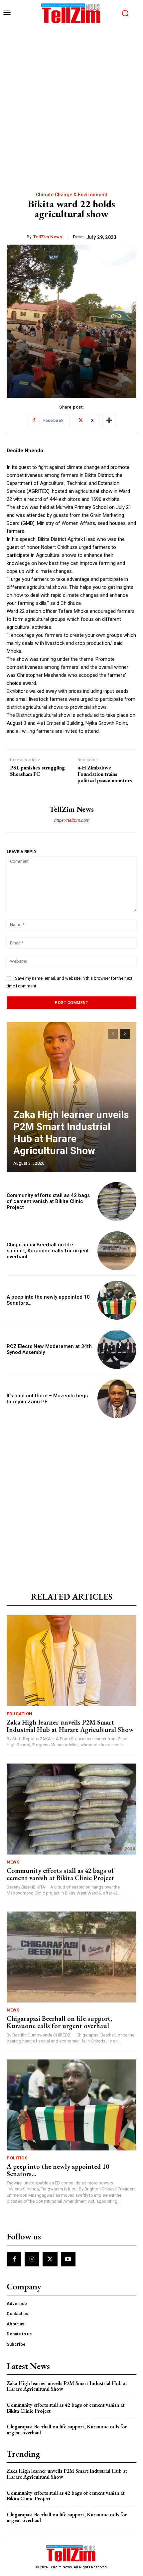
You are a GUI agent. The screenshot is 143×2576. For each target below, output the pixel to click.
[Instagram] (32, 2259)
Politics (17, 2158)
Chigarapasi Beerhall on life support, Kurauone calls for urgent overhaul (48, 1251)
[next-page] (125, 1034)
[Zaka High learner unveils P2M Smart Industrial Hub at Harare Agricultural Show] (71, 1097)
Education (20, 1714)
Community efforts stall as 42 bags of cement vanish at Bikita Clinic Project (48, 1201)
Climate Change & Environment (72, 195)
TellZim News (48, 237)
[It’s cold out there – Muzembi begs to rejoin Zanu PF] (117, 1399)
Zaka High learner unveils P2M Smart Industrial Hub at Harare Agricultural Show (71, 1133)
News (13, 1862)
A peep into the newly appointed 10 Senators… (58, 2170)
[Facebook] (14, 2259)
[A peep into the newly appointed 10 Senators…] (117, 1300)
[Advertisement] (71, 102)
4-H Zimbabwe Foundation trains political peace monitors (105, 774)
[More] (109, 421)
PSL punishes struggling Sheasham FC (37, 771)
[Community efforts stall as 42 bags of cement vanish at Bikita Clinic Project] (117, 1202)
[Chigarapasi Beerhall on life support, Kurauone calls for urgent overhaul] (117, 1251)
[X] (50, 2259)
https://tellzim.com (71, 820)
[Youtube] (68, 2259)
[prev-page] (113, 1034)
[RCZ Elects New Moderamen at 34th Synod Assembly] (117, 1349)
